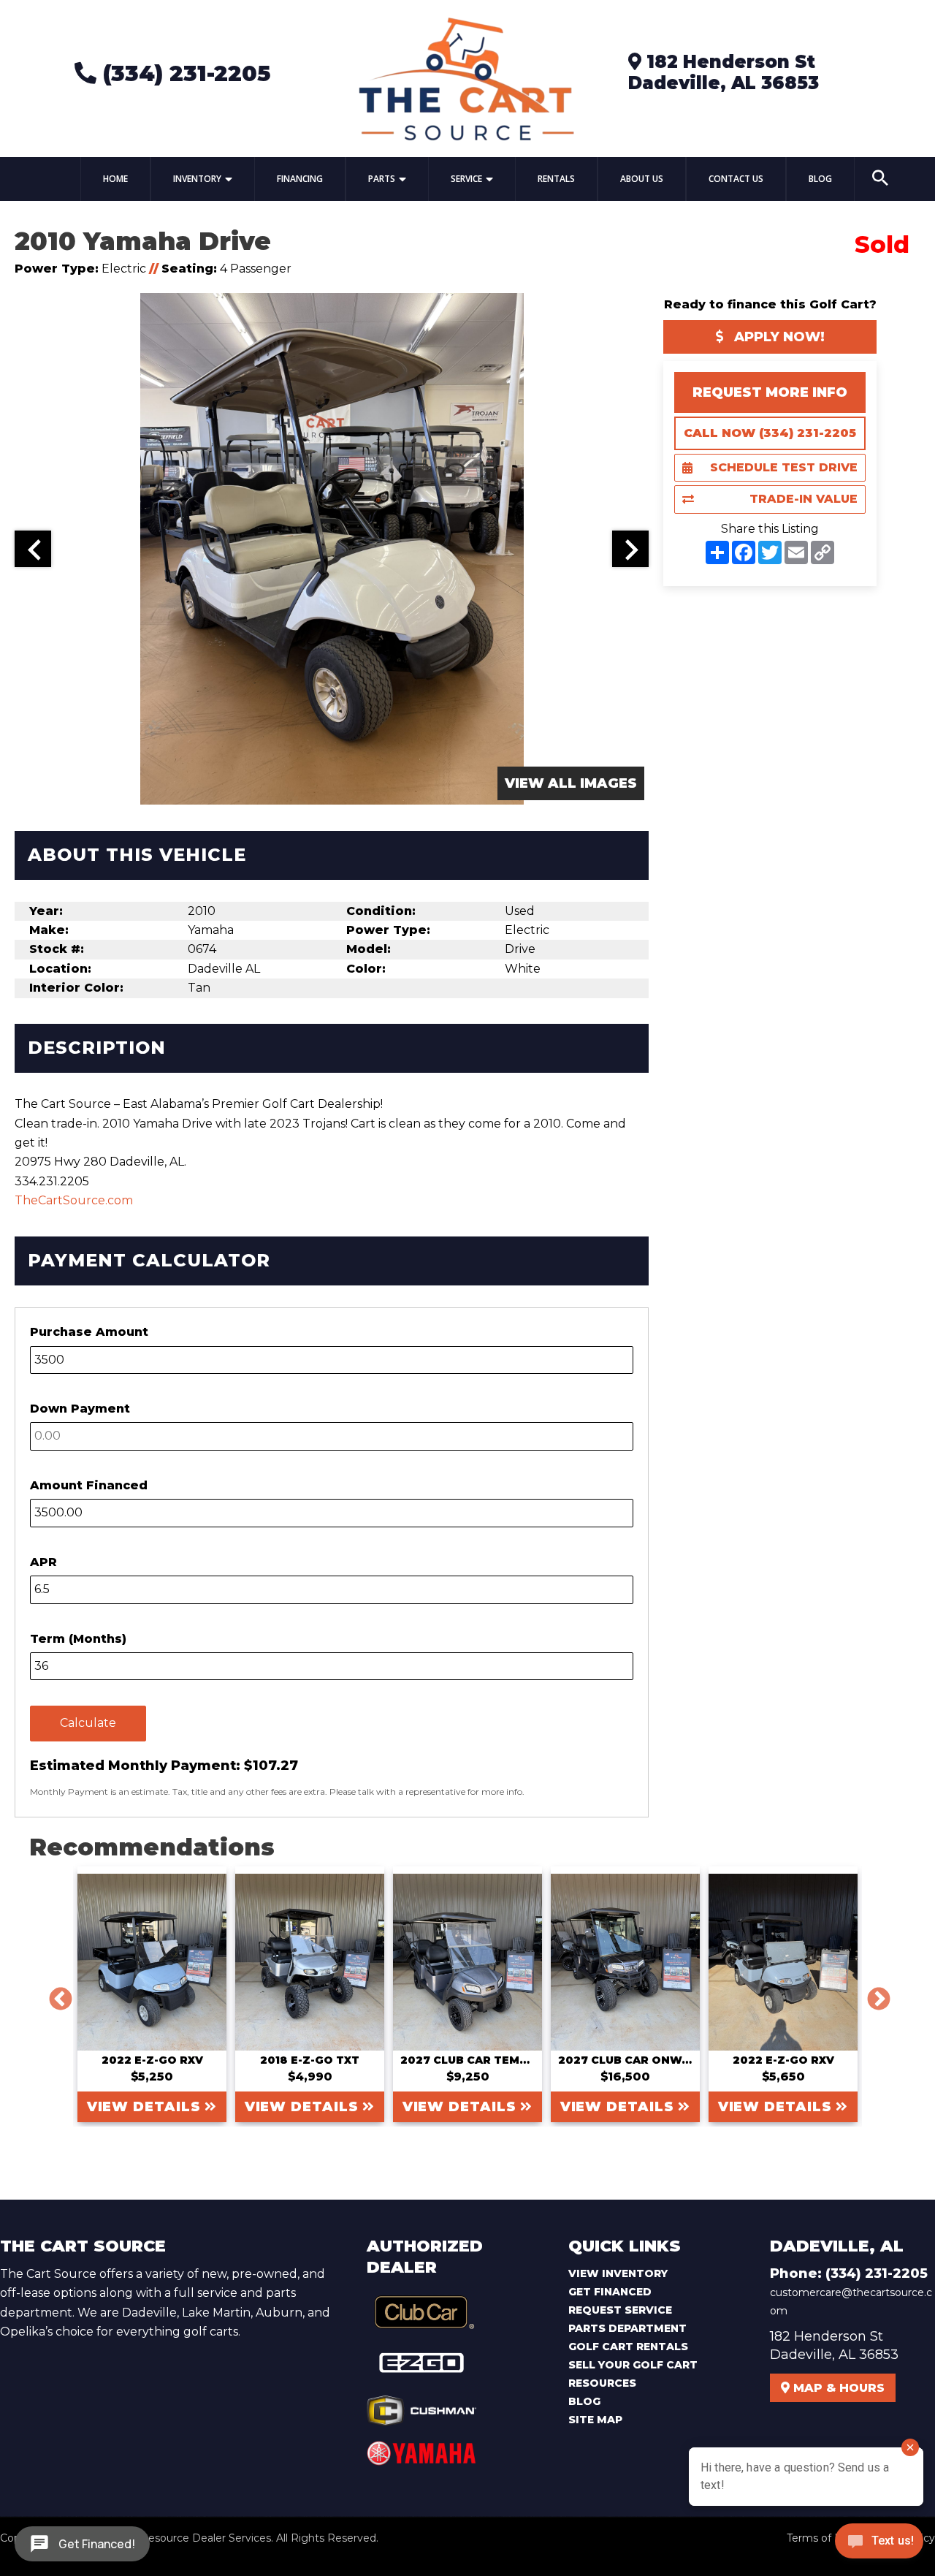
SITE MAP (595, 2420)
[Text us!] (879, 2545)
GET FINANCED (610, 2292)
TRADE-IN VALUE (804, 499)
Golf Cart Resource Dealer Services (182, 2538)
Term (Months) (78, 1639)
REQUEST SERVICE (620, 2310)
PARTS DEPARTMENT (627, 2328)
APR (43, 1562)
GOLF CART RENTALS (628, 2347)
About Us (642, 179)
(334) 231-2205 (183, 73)
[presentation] (33, 549)
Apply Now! (778, 337)
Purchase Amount (89, 1332)
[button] (880, 179)
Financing (300, 179)
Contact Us (736, 179)
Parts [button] (382, 179)
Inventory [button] (197, 179)
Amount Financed (89, 1485)
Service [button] (466, 179)
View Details (146, 2107)
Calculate (88, 1723)
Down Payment (80, 1409)
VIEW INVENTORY (618, 2273)
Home (115, 179)
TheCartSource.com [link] (74, 1200)
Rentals (556, 179)
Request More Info (770, 392)
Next (873, 1994)
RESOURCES (602, 2383)
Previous (55, 1994)
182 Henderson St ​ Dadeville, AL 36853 (724, 72)
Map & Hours (837, 2388)
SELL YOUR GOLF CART (633, 2365)
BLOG (584, 2401)
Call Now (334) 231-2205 (770, 433)
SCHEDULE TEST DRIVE (784, 467)
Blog (820, 179)
